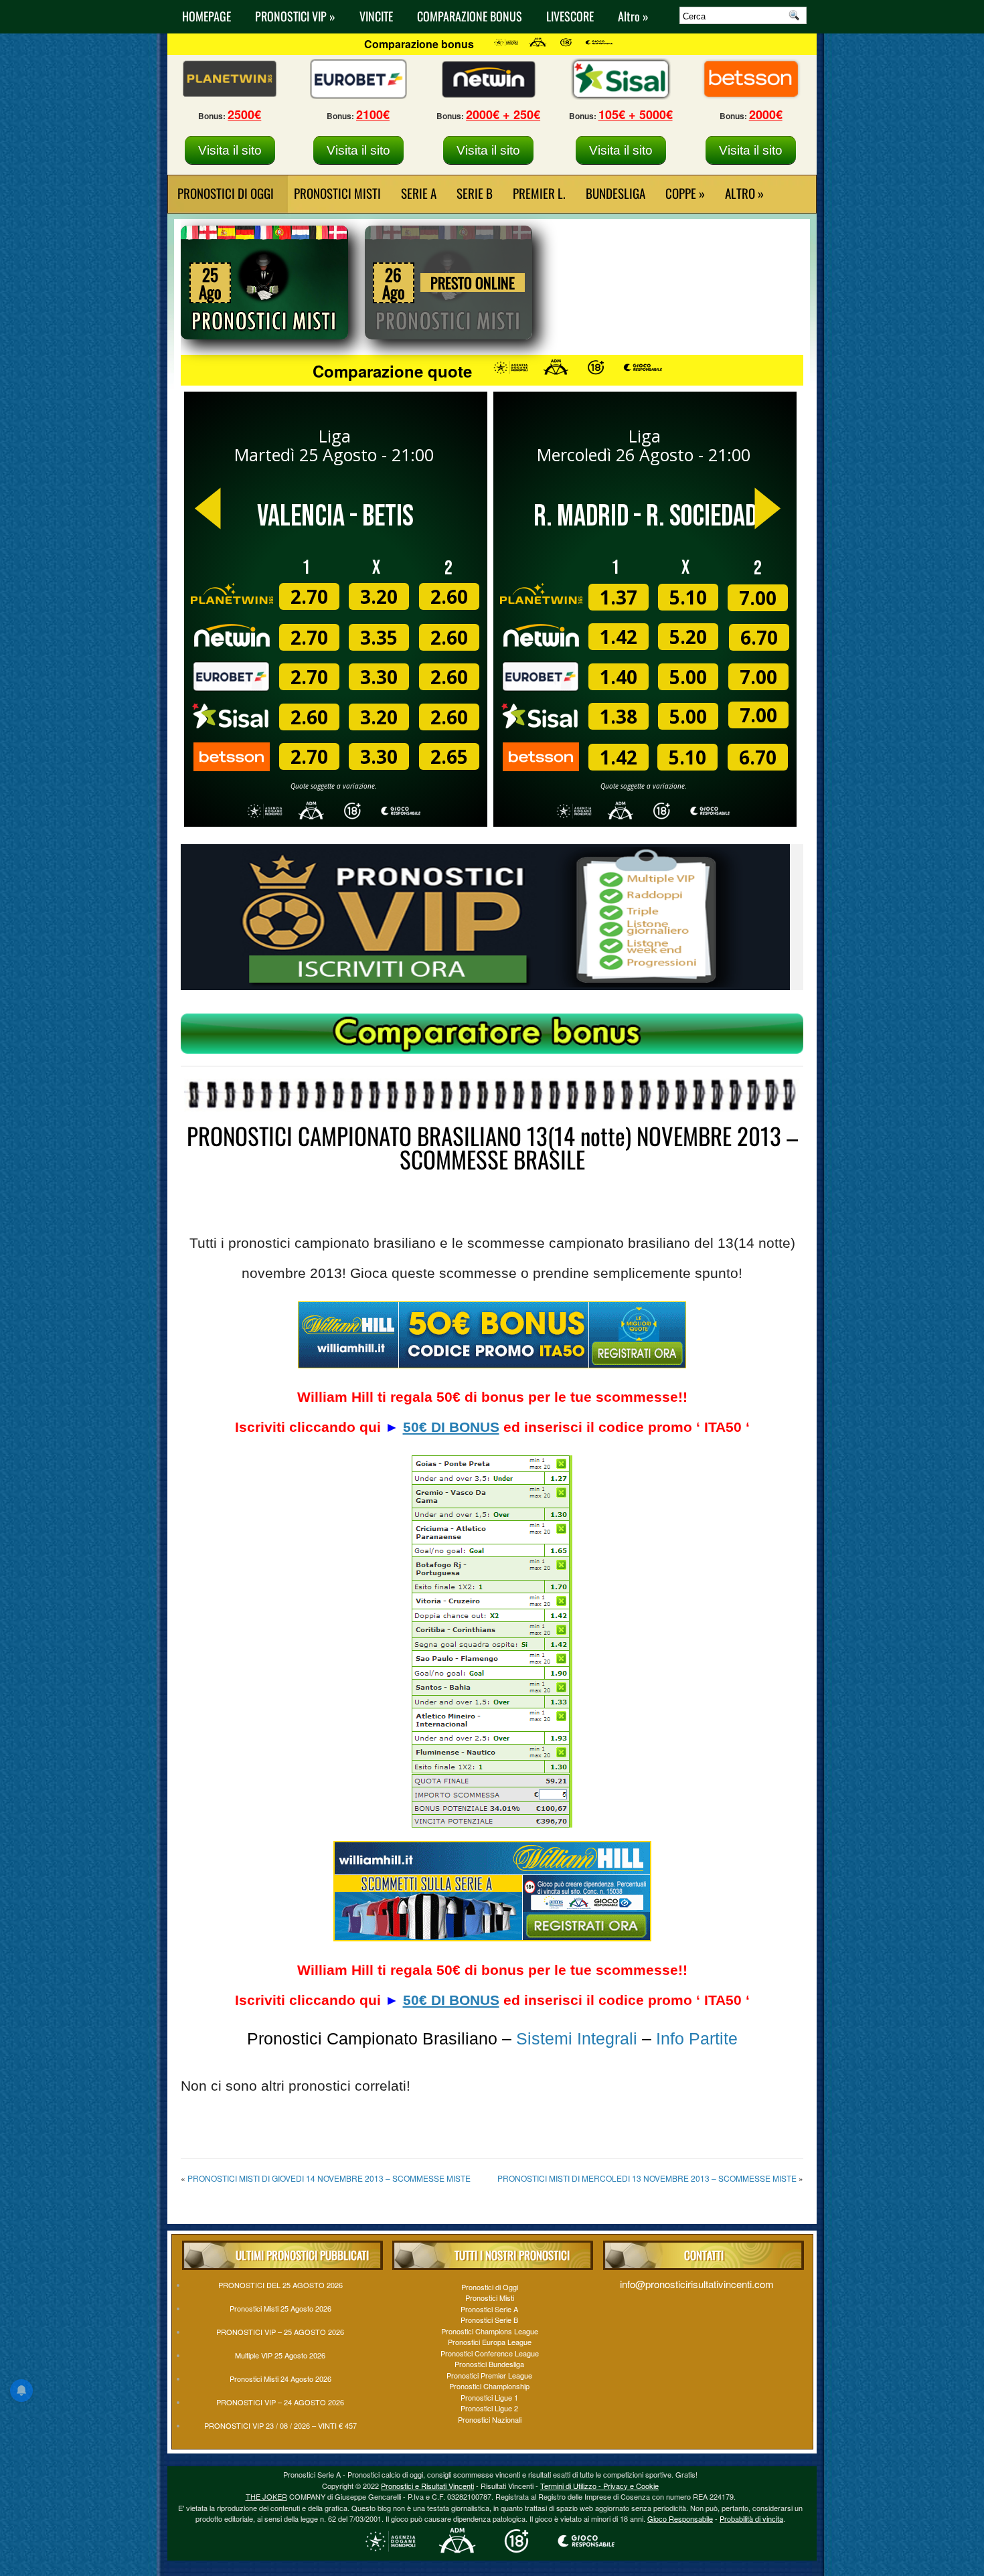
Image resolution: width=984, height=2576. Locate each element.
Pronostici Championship (489, 2386)
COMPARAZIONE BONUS (470, 16)
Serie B (475, 193)
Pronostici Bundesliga (489, 2364)
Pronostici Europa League (490, 2342)
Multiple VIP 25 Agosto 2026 (280, 2355)
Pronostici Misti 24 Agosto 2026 (280, 2379)
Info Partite (697, 2038)
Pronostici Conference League (490, 2353)
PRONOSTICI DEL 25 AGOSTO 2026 (280, 2285)
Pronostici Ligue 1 (489, 2397)
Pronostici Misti (337, 193)
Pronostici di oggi (226, 193)
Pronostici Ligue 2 (489, 2408)
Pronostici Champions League (490, 2331)
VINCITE (376, 16)
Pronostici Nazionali (490, 2419)
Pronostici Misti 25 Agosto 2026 (280, 2308)
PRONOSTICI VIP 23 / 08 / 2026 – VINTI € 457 (280, 2425)
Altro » (633, 16)
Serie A (419, 193)
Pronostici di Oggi (490, 2287)
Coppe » (685, 193)
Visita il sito (230, 150)
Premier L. (539, 193)
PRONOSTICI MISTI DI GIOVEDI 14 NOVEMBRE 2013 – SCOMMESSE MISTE (329, 2178)
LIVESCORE (570, 16)
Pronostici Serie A (489, 2309)
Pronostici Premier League (489, 2375)
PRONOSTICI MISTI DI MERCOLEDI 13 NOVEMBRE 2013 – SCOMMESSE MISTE (647, 2178)
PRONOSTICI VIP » (295, 16)
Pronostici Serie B (489, 2320)
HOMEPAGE (207, 16)
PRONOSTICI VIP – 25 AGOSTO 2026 (280, 2332)
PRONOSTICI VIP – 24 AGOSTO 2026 (280, 2402)
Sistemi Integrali (577, 2038)
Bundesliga (616, 193)
